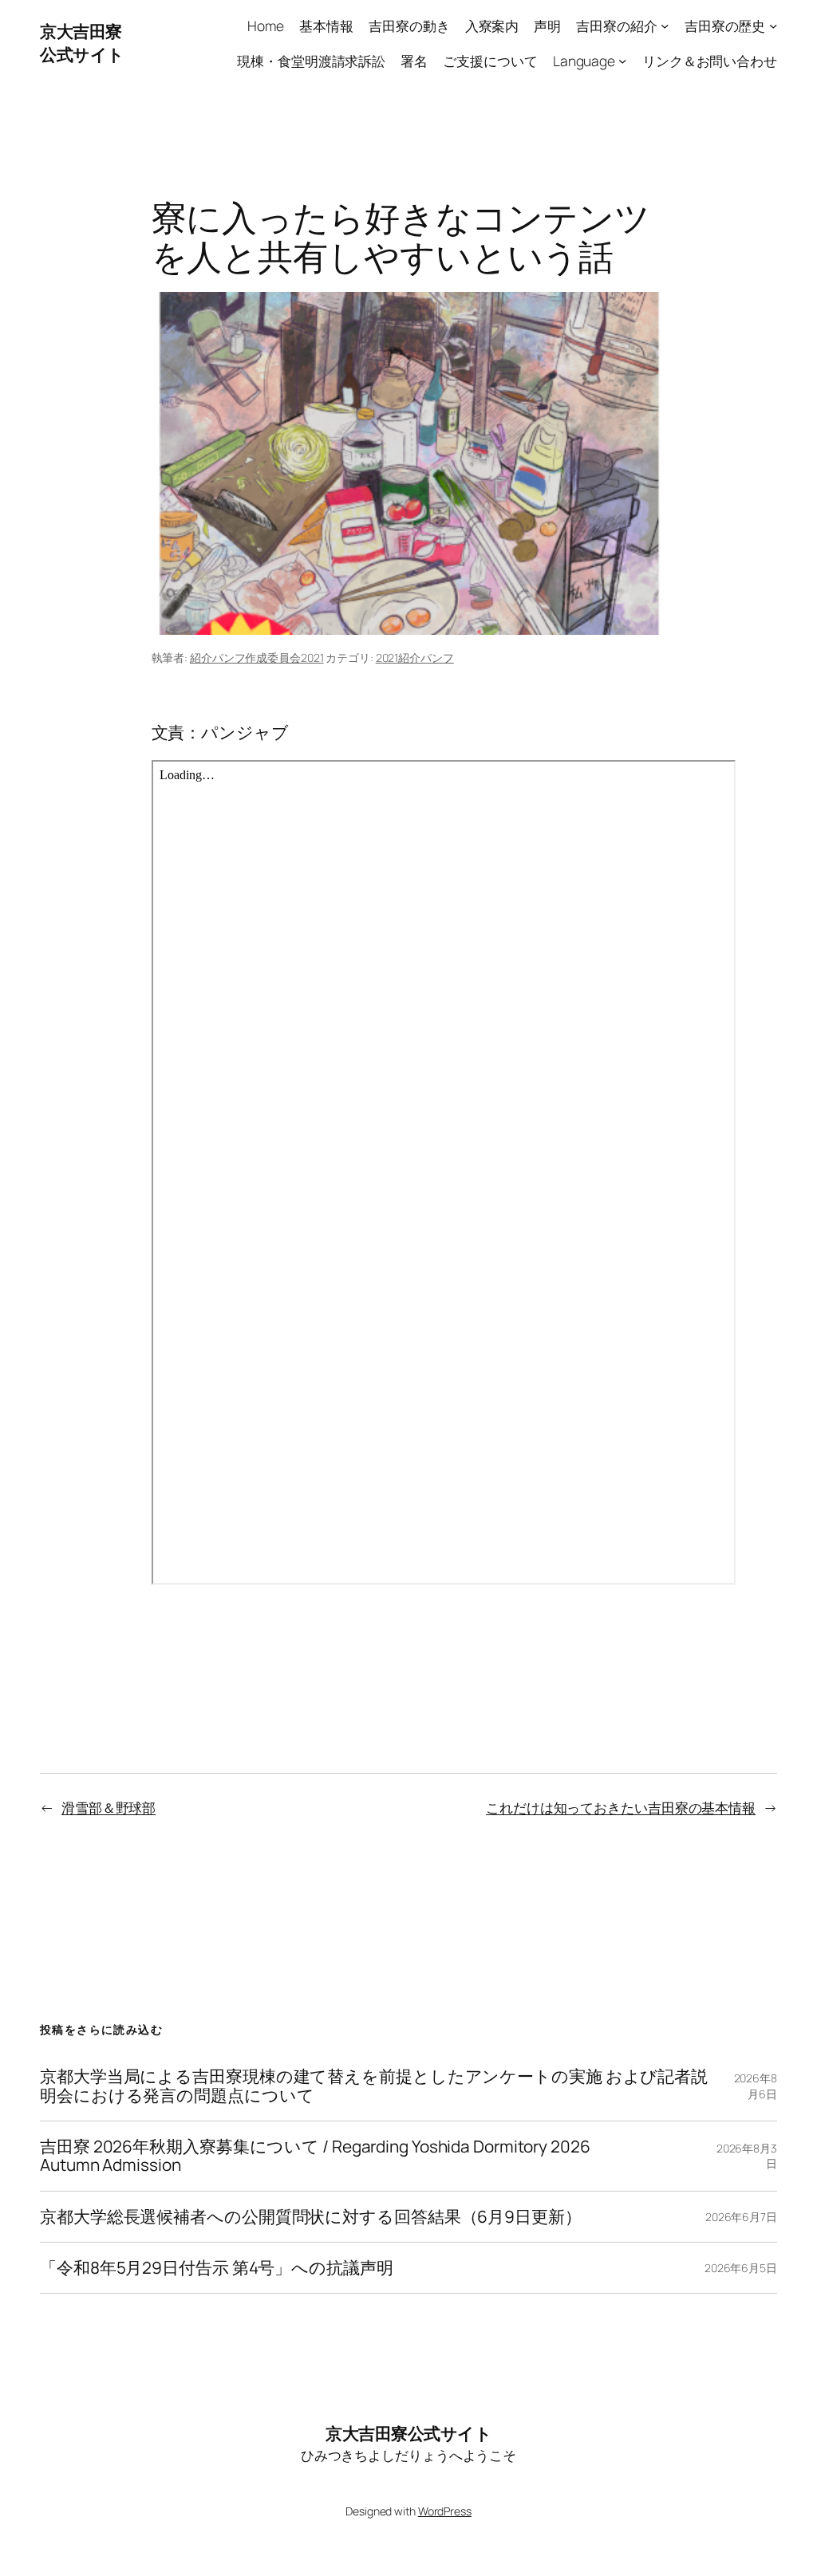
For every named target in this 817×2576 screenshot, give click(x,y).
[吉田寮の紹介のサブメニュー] (665, 26)
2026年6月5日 (741, 2268)
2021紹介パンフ (415, 658)
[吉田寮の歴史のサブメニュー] (773, 26)
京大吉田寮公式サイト (82, 43)
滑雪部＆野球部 (109, 1807)
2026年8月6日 (756, 2086)
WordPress (445, 2511)
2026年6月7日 (741, 2217)
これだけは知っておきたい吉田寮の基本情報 (621, 1807)
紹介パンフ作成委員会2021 (257, 658)
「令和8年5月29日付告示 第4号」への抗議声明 (217, 2268)
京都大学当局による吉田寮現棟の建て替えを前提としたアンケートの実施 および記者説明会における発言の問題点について (374, 2086)
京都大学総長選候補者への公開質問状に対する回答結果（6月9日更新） (311, 2217)
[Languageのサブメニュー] (622, 60)
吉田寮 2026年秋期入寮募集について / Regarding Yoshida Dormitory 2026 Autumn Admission (315, 2156)
